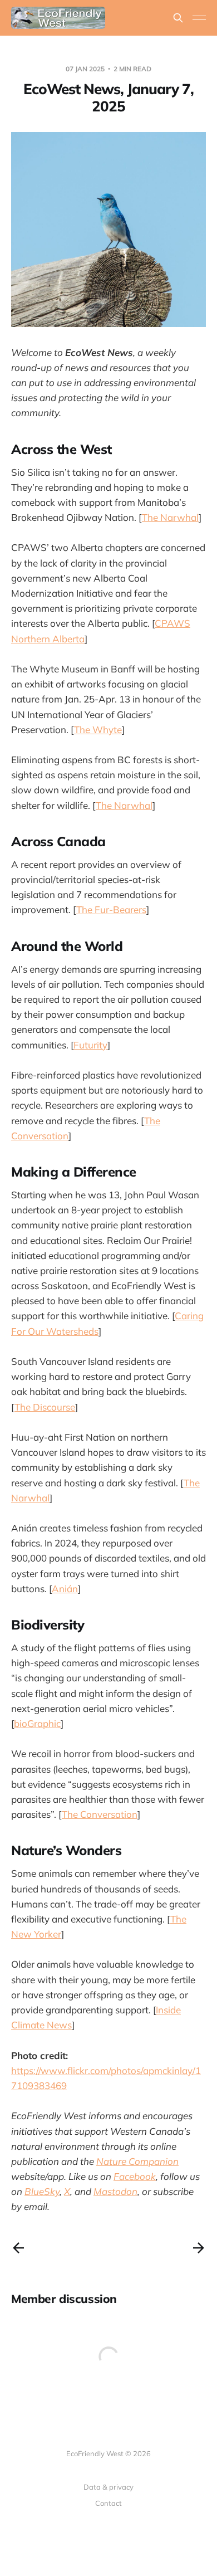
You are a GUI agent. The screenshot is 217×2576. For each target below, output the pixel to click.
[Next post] (199, 2248)
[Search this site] (178, 18)
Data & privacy (108, 2487)
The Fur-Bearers (111, 909)
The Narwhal (170, 517)
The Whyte (98, 730)
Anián (65, 1589)
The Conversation (100, 1814)
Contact (108, 2503)
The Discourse (45, 1407)
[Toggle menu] (199, 18)
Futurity (90, 1045)
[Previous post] (18, 2248)
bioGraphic (37, 1723)
